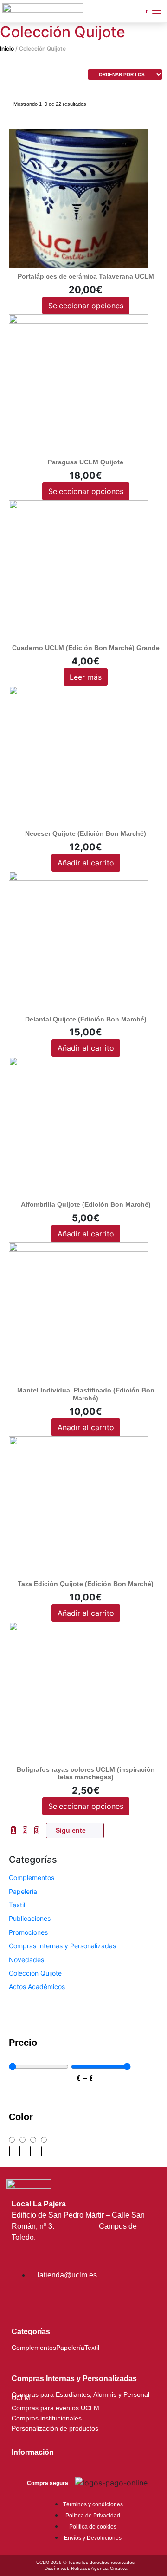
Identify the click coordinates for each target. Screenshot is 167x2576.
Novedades (26, 1960)
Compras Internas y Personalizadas (62, 1946)
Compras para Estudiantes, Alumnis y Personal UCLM (80, 2396)
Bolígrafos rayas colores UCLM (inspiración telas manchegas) (86, 1773)
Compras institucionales (47, 2418)
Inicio (7, 49)
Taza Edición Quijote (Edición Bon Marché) (86, 1584)
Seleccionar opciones (86, 306)
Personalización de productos (55, 2429)
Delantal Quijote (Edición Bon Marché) (86, 1019)
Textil (17, 1905)
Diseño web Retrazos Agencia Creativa (86, 2568)
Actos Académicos (37, 1987)
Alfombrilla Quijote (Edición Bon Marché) (86, 1204)
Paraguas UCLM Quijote (86, 462)
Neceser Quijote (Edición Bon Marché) (86, 833)
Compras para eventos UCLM (55, 2408)
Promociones (28, 1932)
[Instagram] (23, 2300)
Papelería (23, 1891)
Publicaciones (30, 1918)
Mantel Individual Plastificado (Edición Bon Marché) (86, 1394)
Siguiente (71, 1830)
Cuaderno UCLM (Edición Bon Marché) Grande (86, 648)
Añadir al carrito (86, 863)
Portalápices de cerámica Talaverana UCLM (86, 276)
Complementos (32, 1877)
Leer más (86, 677)
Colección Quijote (35, 1973)
